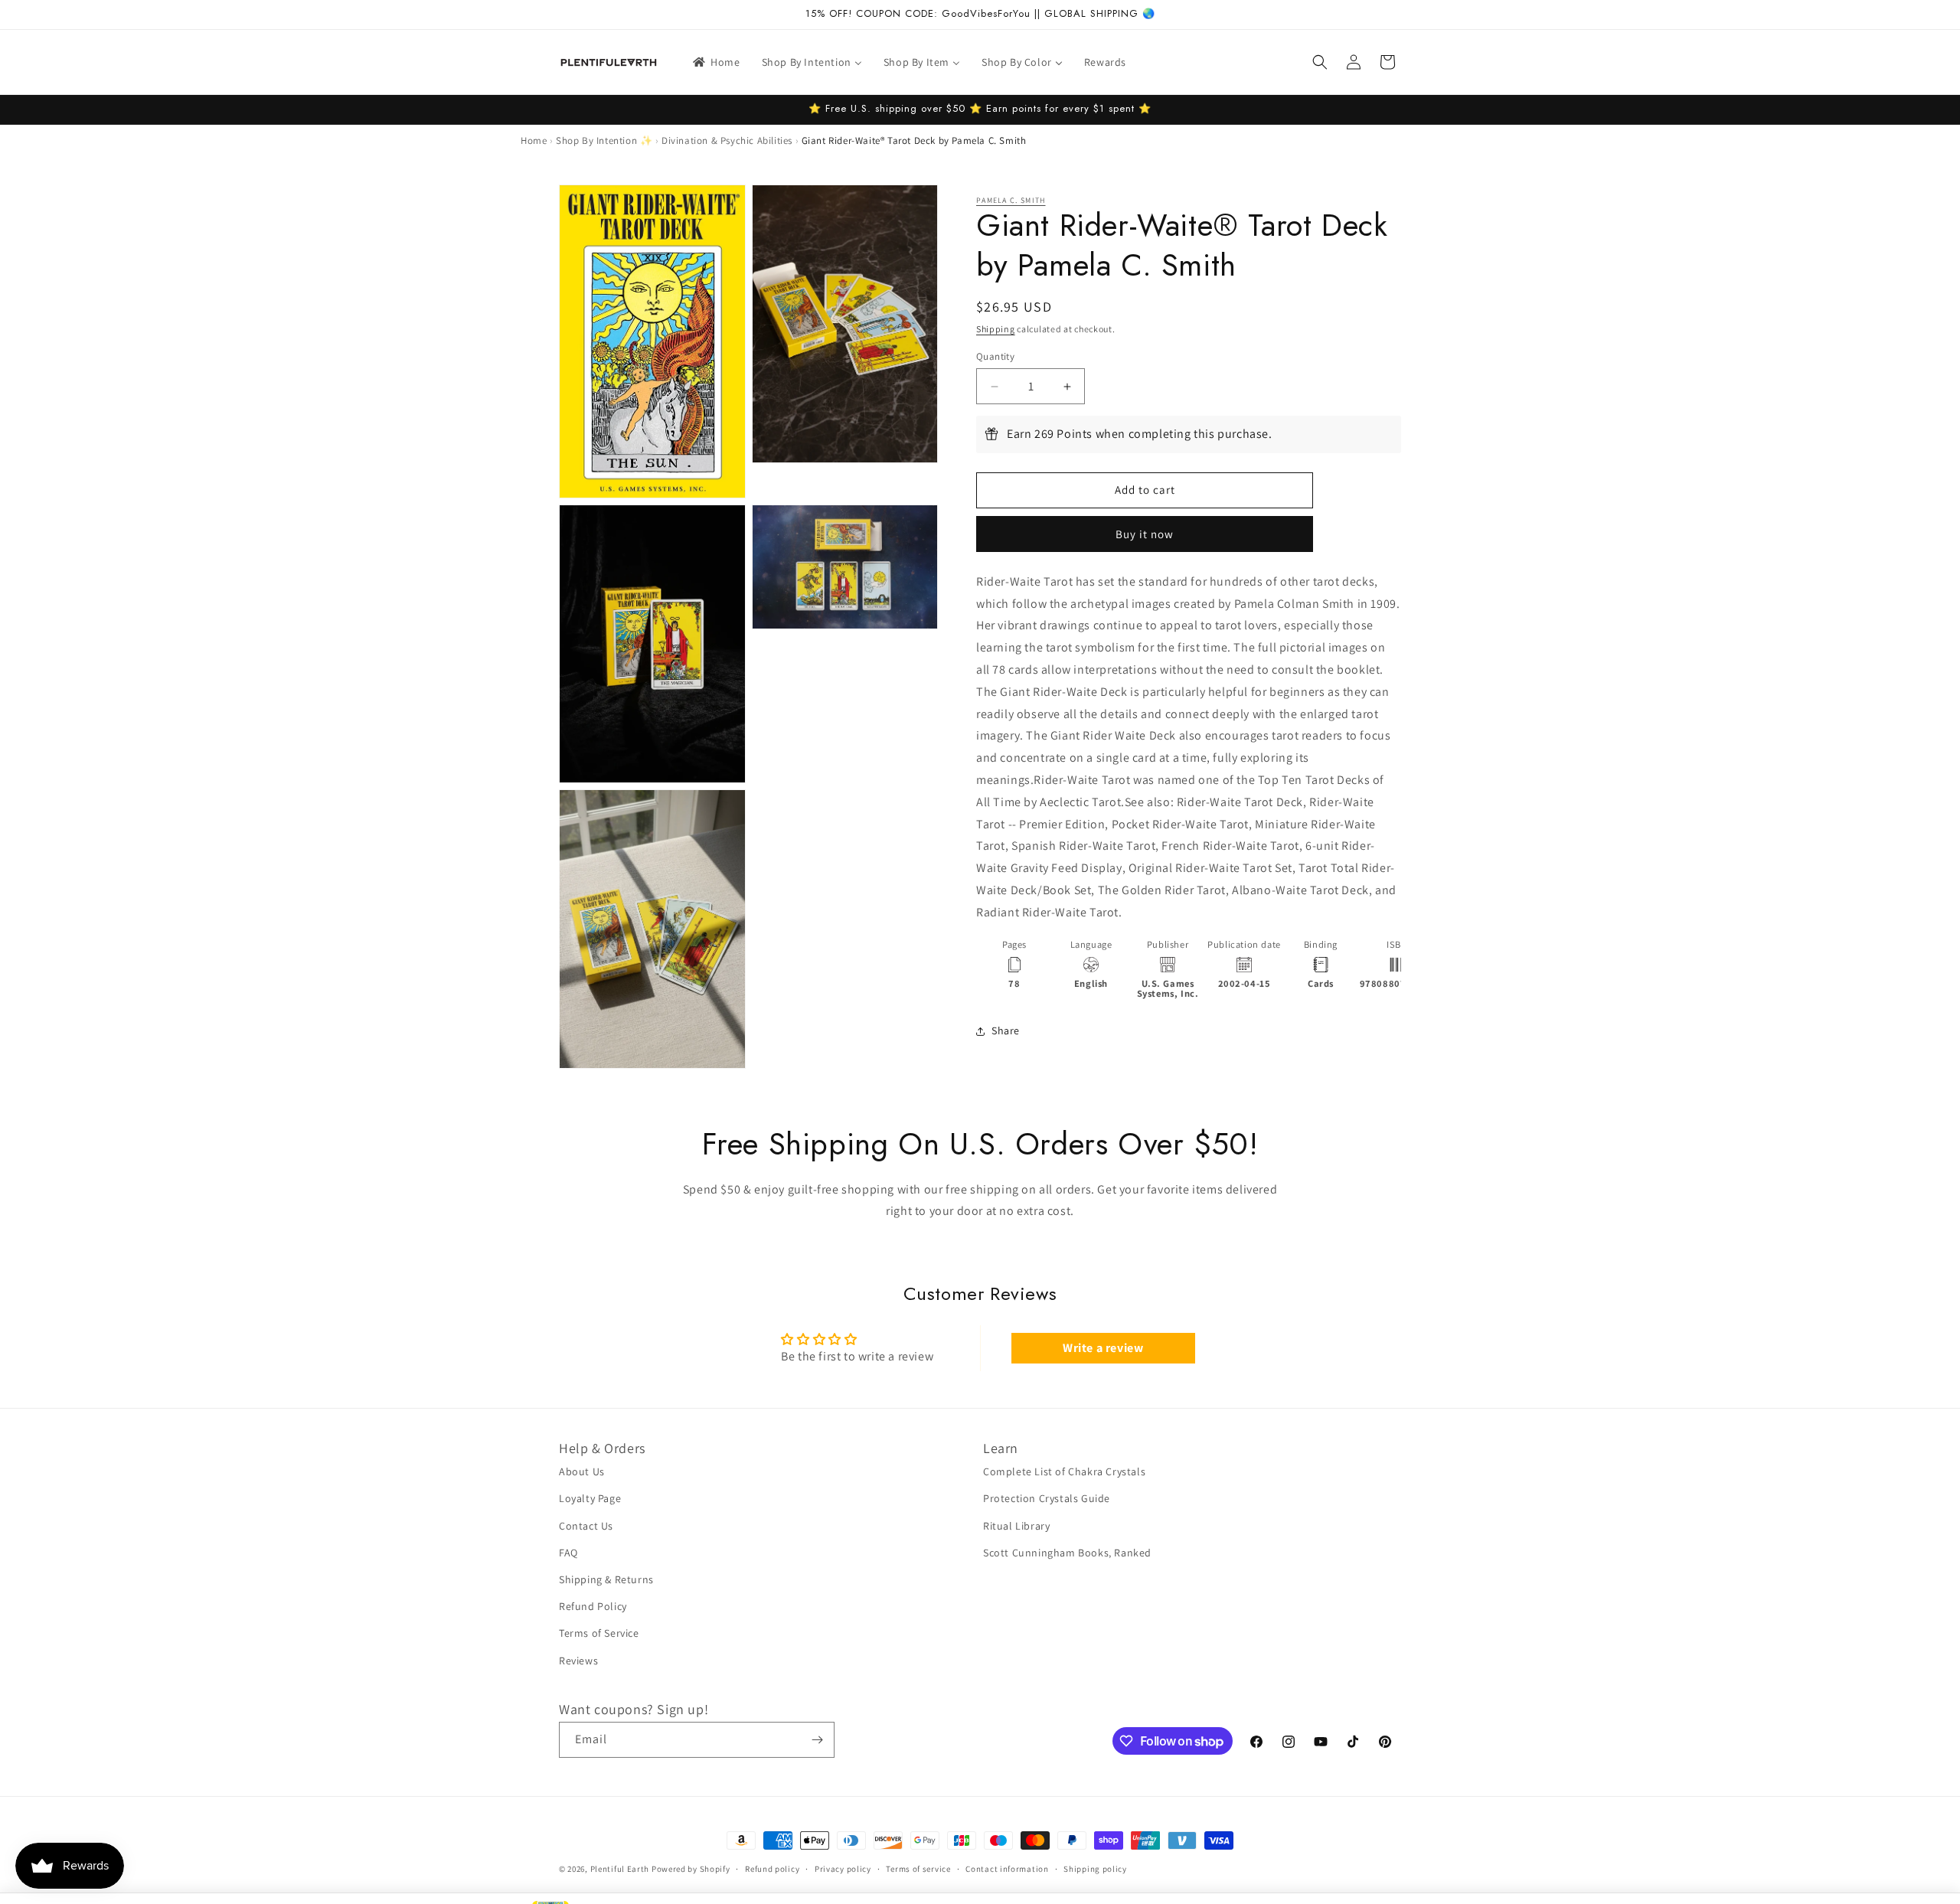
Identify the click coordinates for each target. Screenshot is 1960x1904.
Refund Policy (593, 1606)
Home (534, 140)
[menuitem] (715, 62)
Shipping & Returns (606, 1579)
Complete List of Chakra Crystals (1064, 1471)
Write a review (1103, 1348)
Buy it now (1145, 534)
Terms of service (918, 1869)
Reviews (578, 1661)
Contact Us (586, 1526)
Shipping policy (1095, 1869)
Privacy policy (843, 1869)
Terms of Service (599, 1633)
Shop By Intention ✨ (604, 140)
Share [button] (1006, 1030)
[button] (1320, 62)
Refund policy (772, 1869)
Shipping (996, 329)
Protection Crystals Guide (1047, 1498)
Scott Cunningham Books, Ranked (1067, 1553)
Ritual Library (1016, 1526)
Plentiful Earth (620, 1869)
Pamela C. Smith (1011, 200)
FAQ (568, 1553)
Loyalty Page (590, 1498)
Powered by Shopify (691, 1869)
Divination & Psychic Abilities (727, 140)
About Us (582, 1471)
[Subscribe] (817, 1740)
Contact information (1007, 1869)
